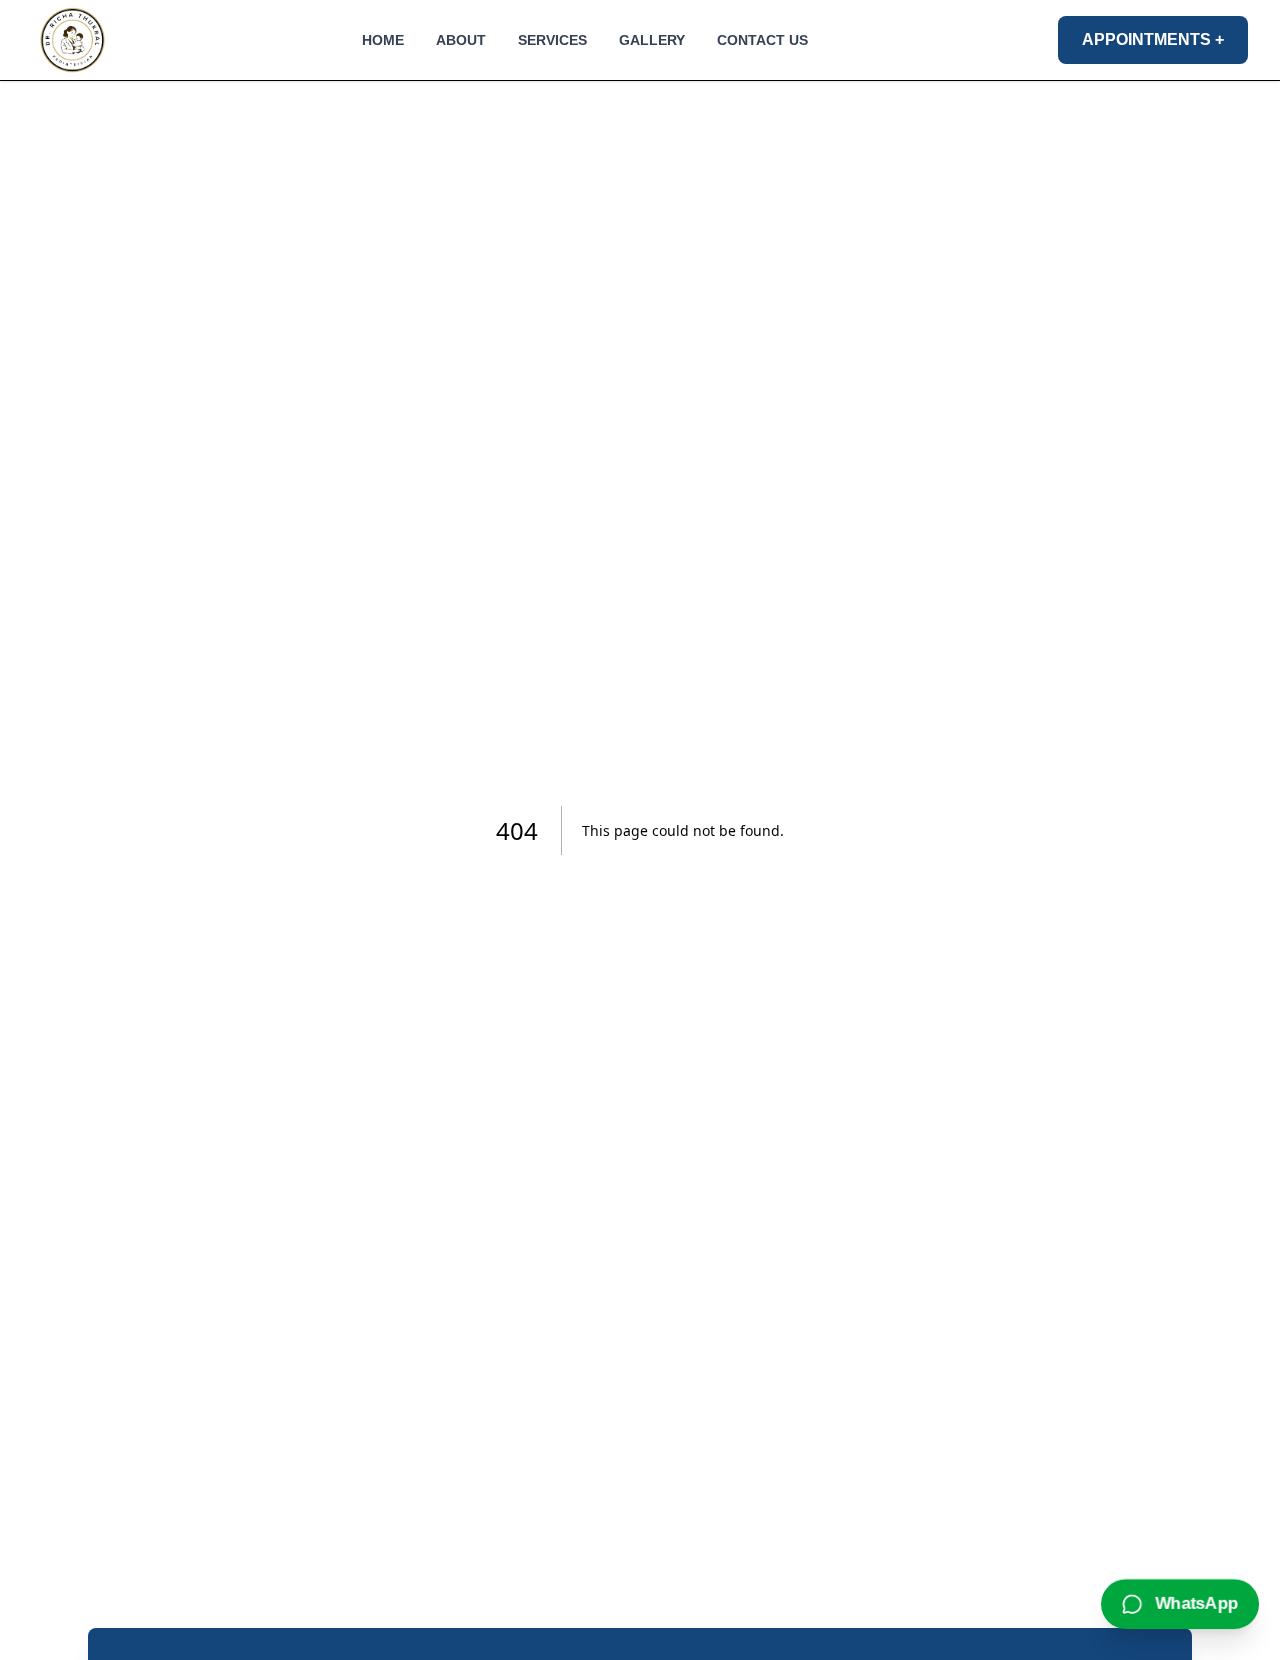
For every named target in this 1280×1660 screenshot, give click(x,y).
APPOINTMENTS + (1153, 39)
